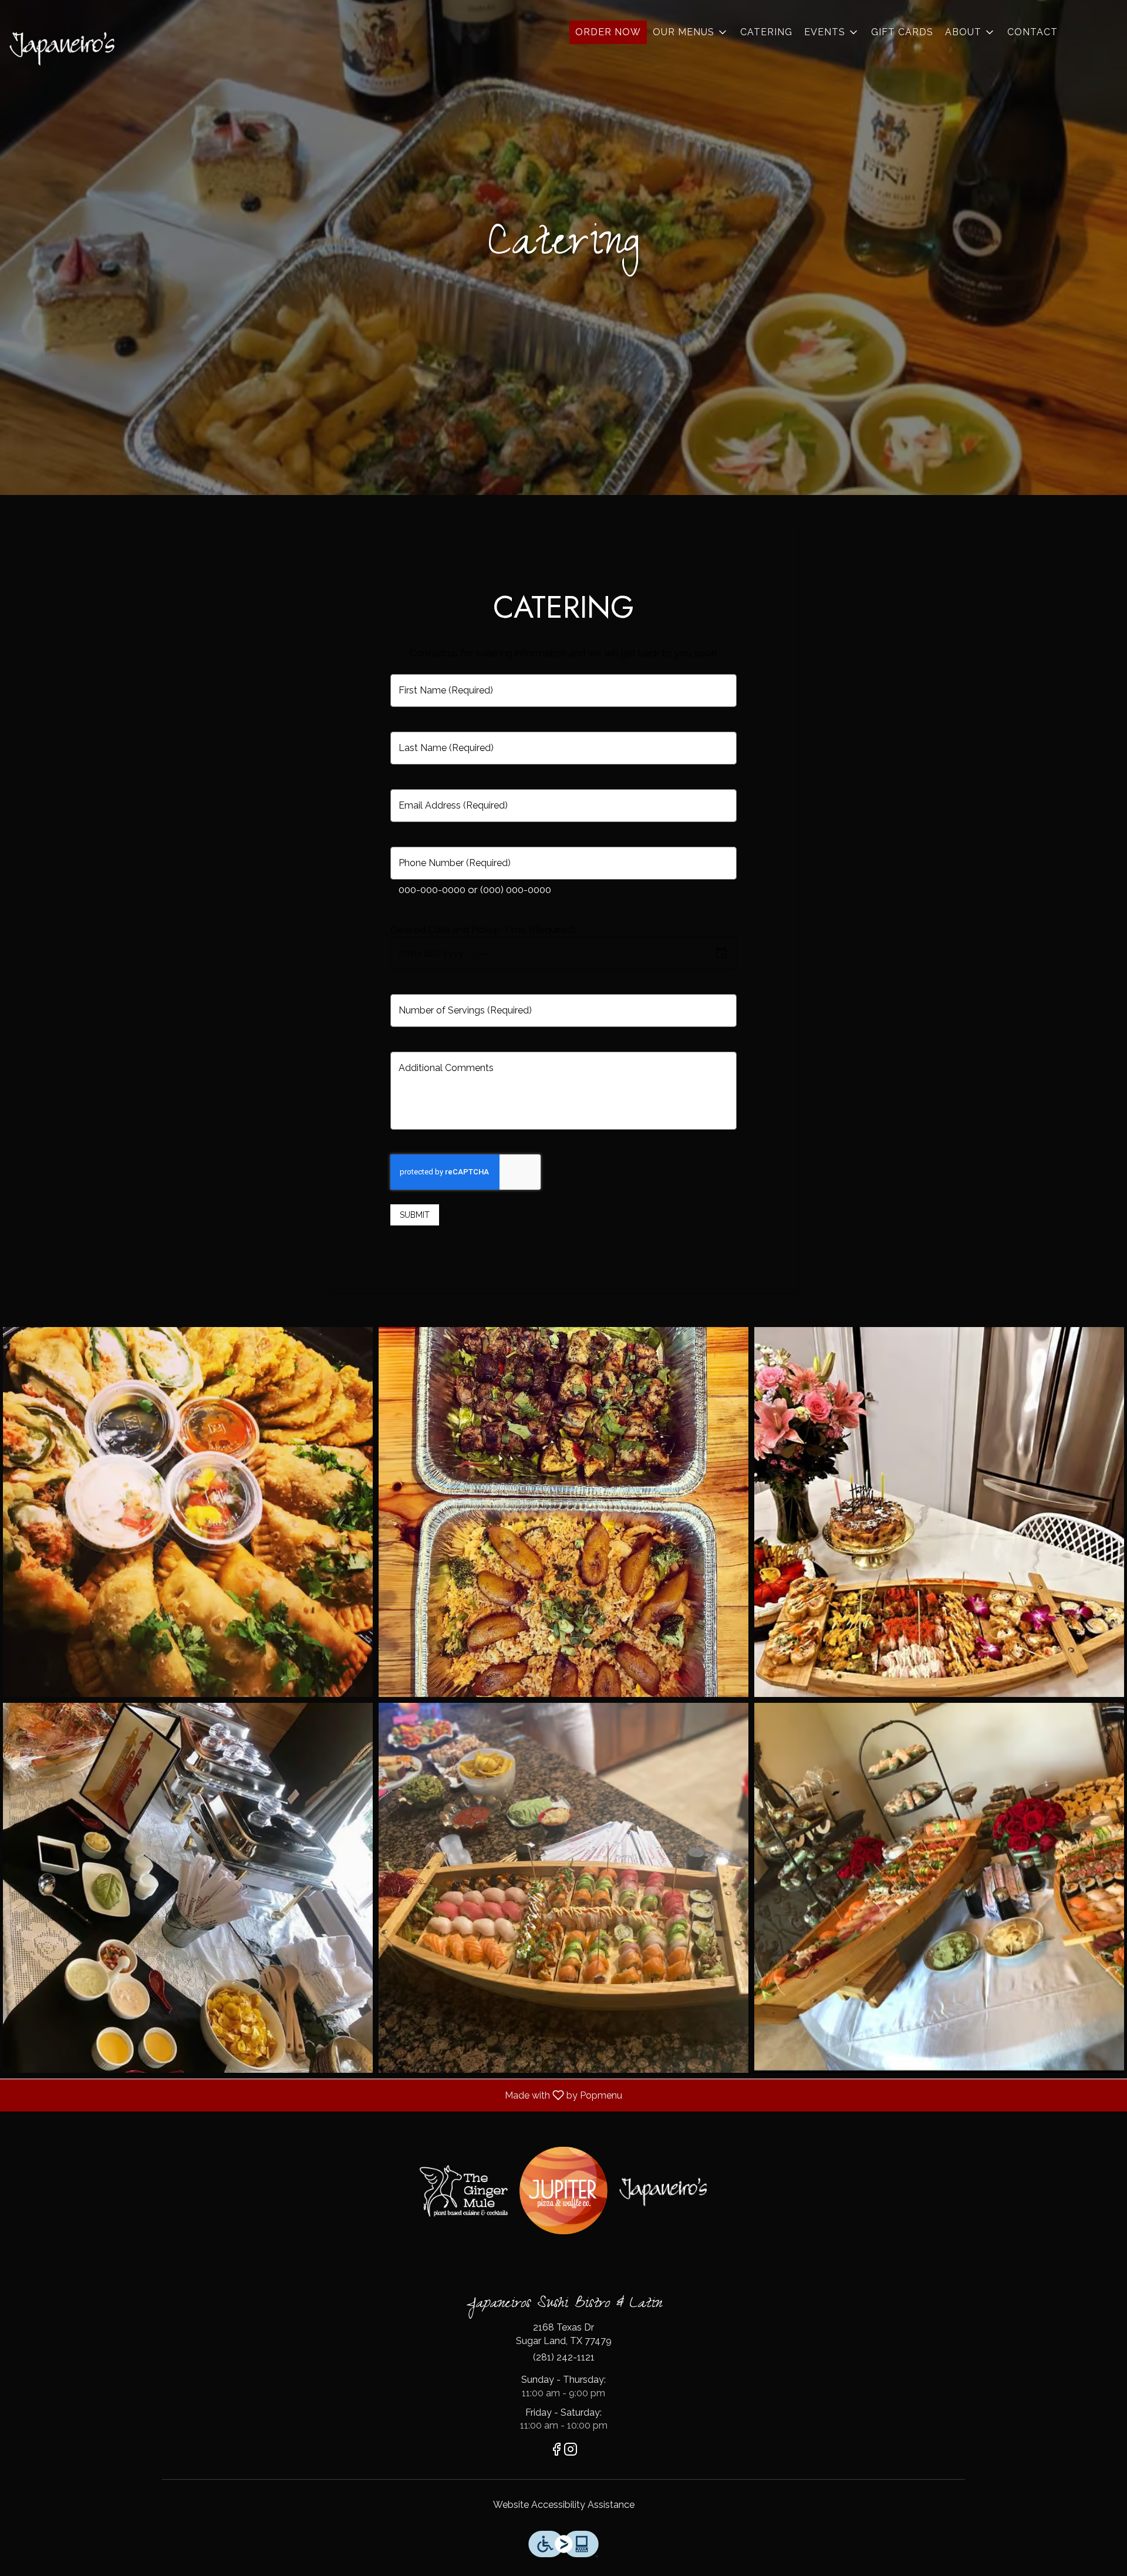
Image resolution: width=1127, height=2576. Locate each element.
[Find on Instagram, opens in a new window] (571, 2451)
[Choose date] (721, 953)
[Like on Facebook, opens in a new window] (556, 2451)
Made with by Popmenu (316, 2095)
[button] (691, 32)
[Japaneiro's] (663, 2191)
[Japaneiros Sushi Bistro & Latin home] (62, 47)
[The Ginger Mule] (464, 2191)
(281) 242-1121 (564, 2357)
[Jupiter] (563, 2191)
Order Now (608, 32)
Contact (1032, 32)
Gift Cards (902, 32)
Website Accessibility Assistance (564, 2505)
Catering (766, 32)
